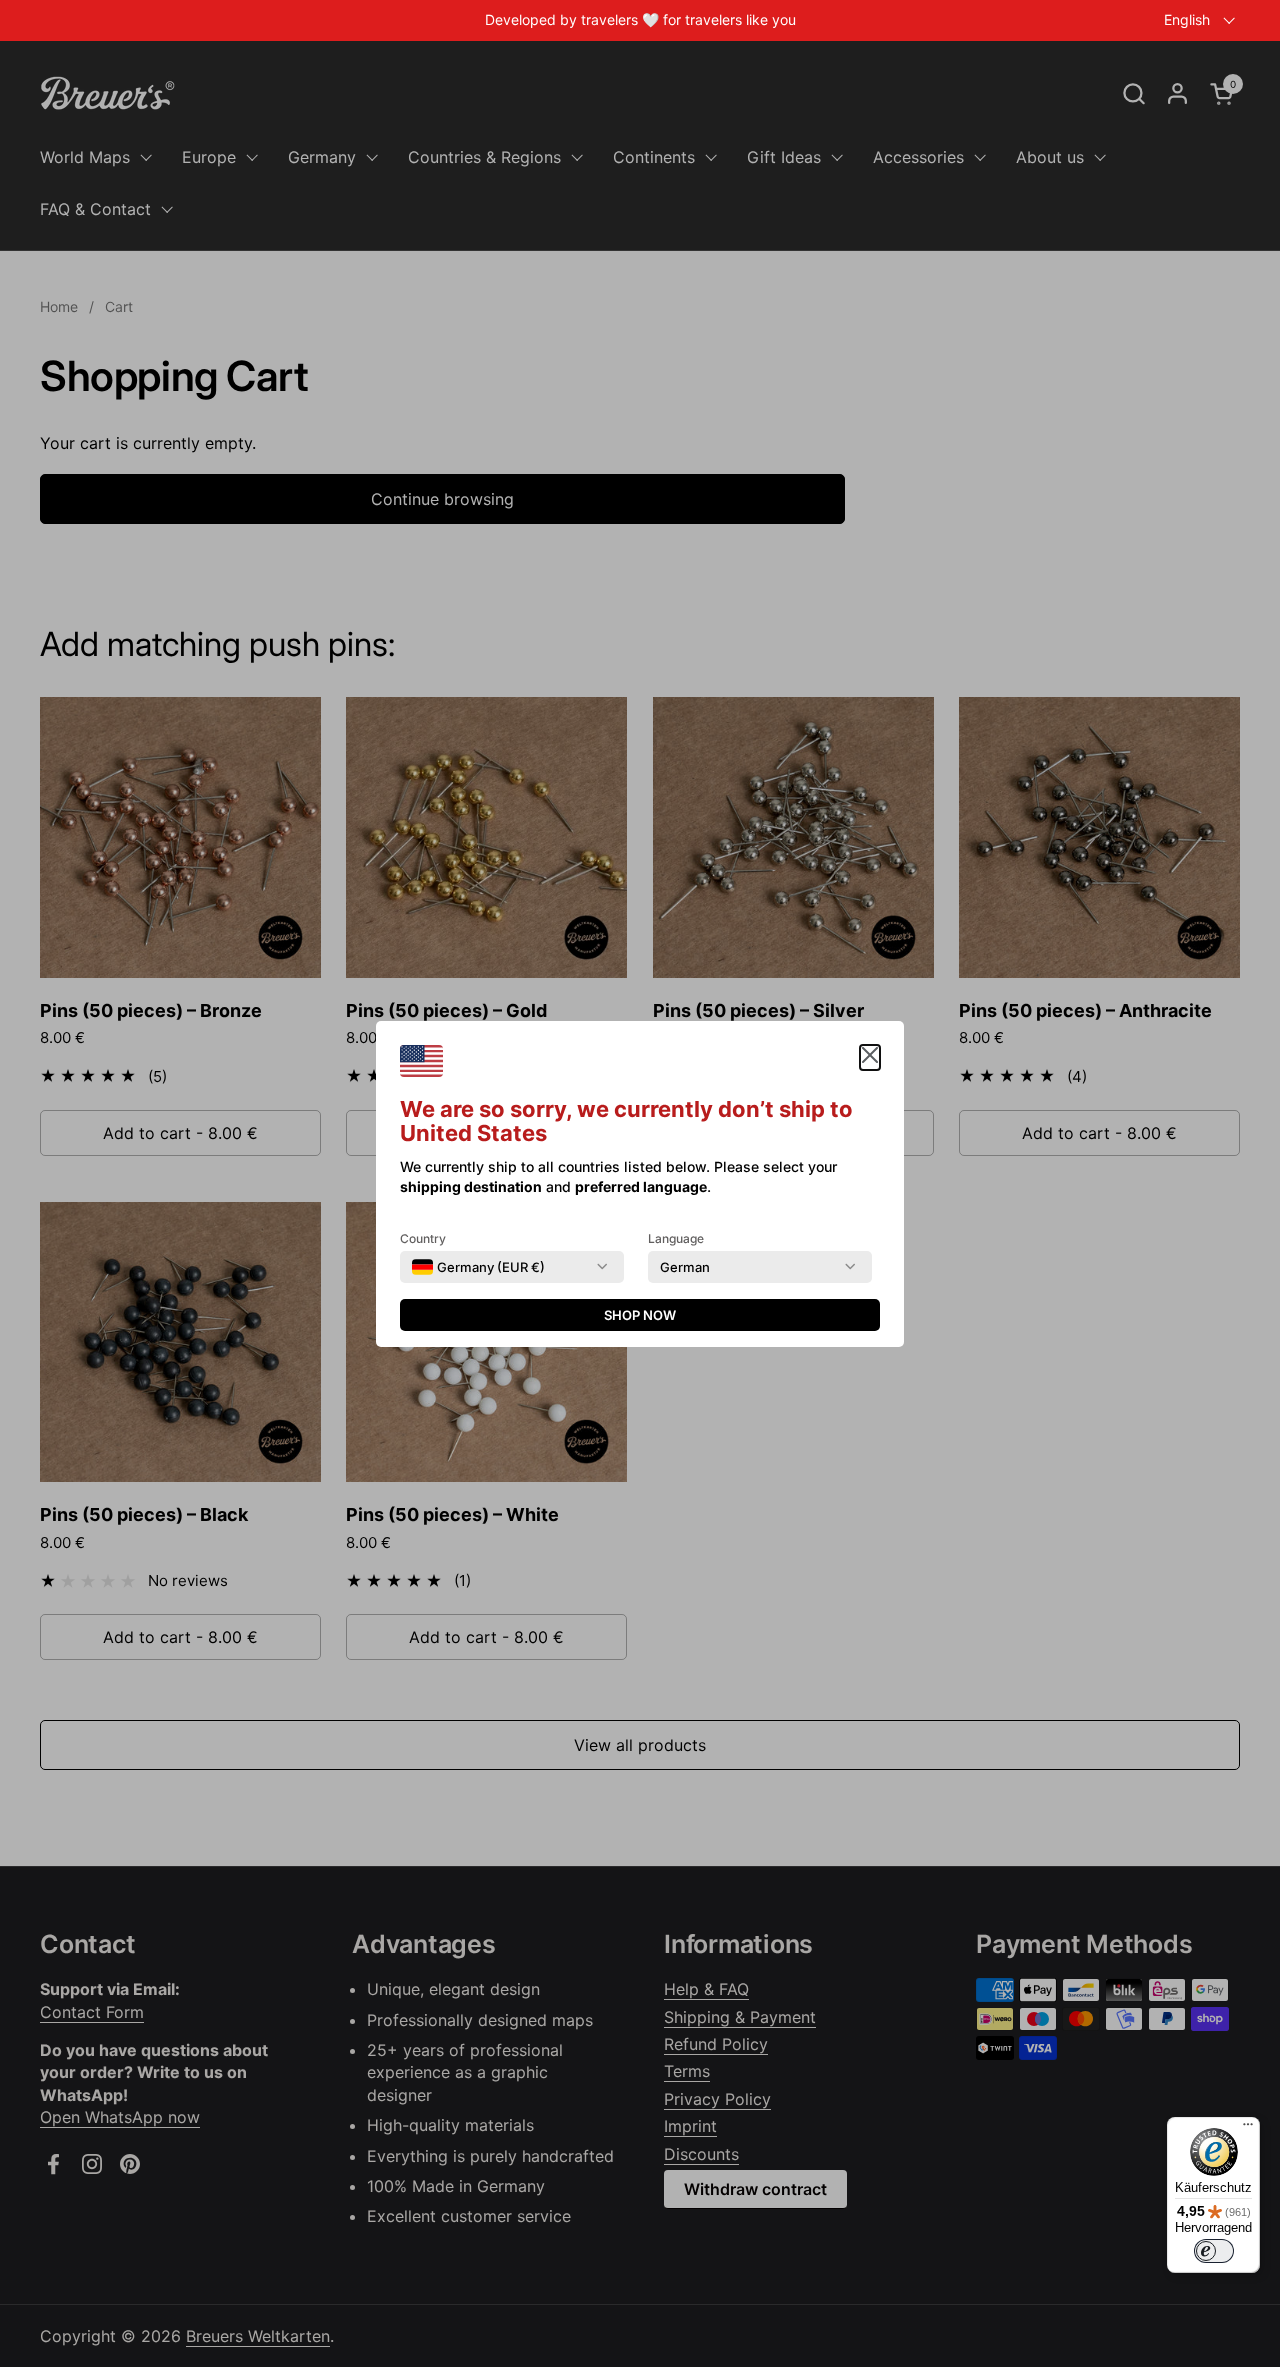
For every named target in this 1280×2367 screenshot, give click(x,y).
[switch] (1214, 2251)
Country (423, 1238)
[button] (870, 1057)
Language (676, 1238)
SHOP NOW (640, 1315)
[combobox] (478, 1267)
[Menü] (1248, 2129)
